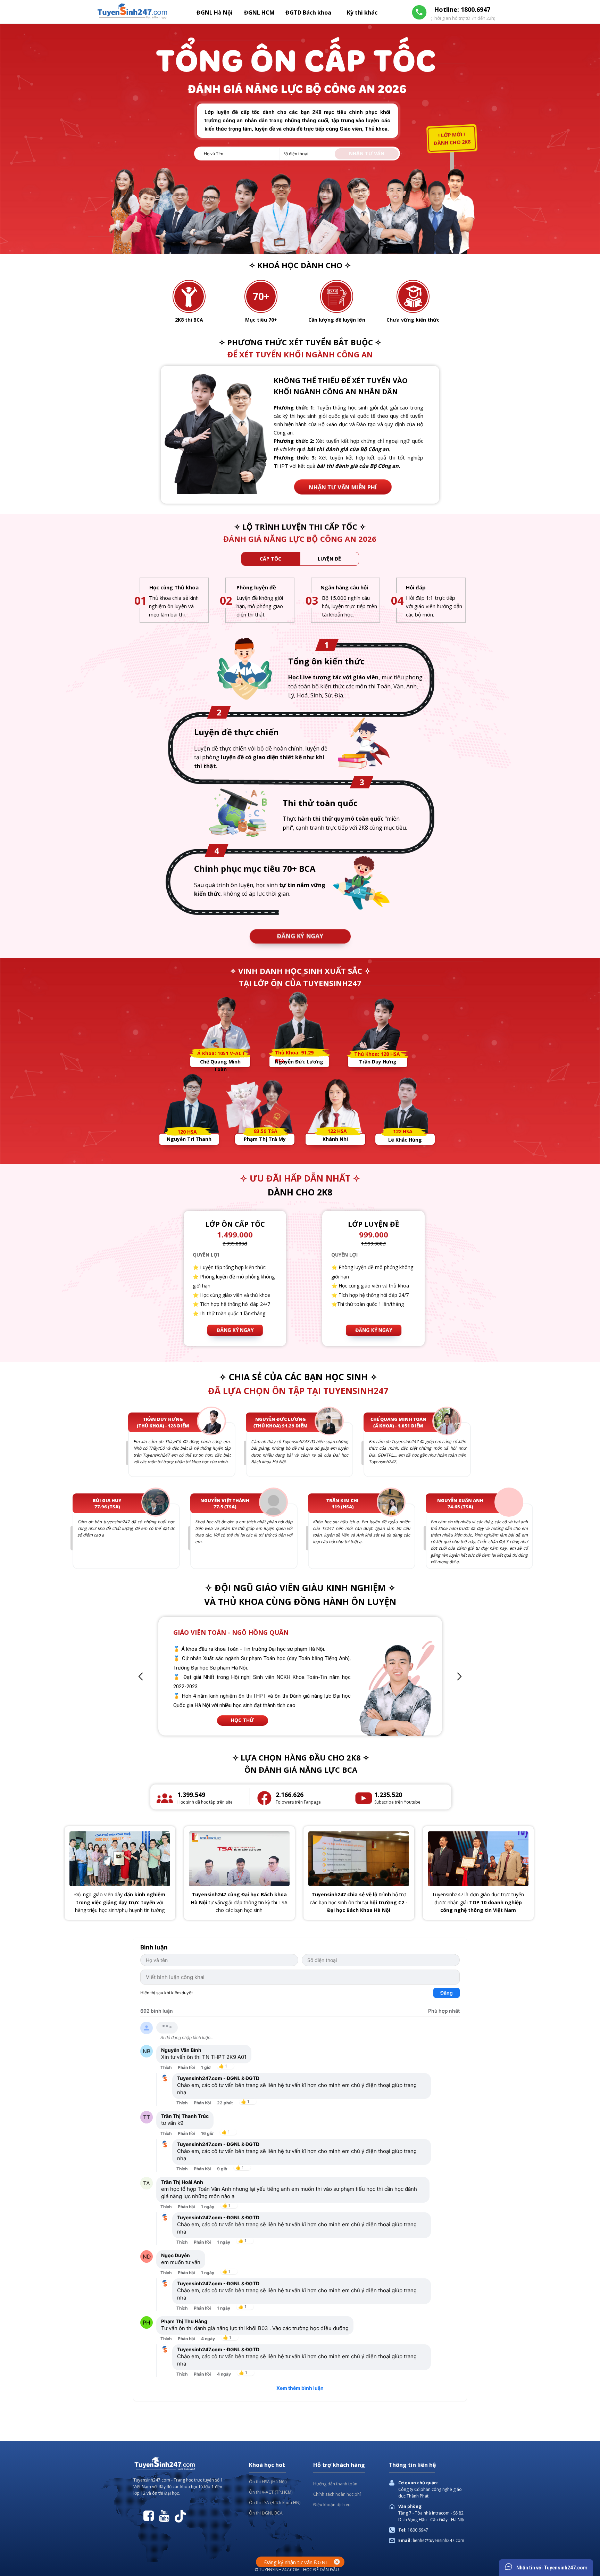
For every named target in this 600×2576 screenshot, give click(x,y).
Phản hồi (186, 2067)
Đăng (447, 1993)
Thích (166, 2067)
